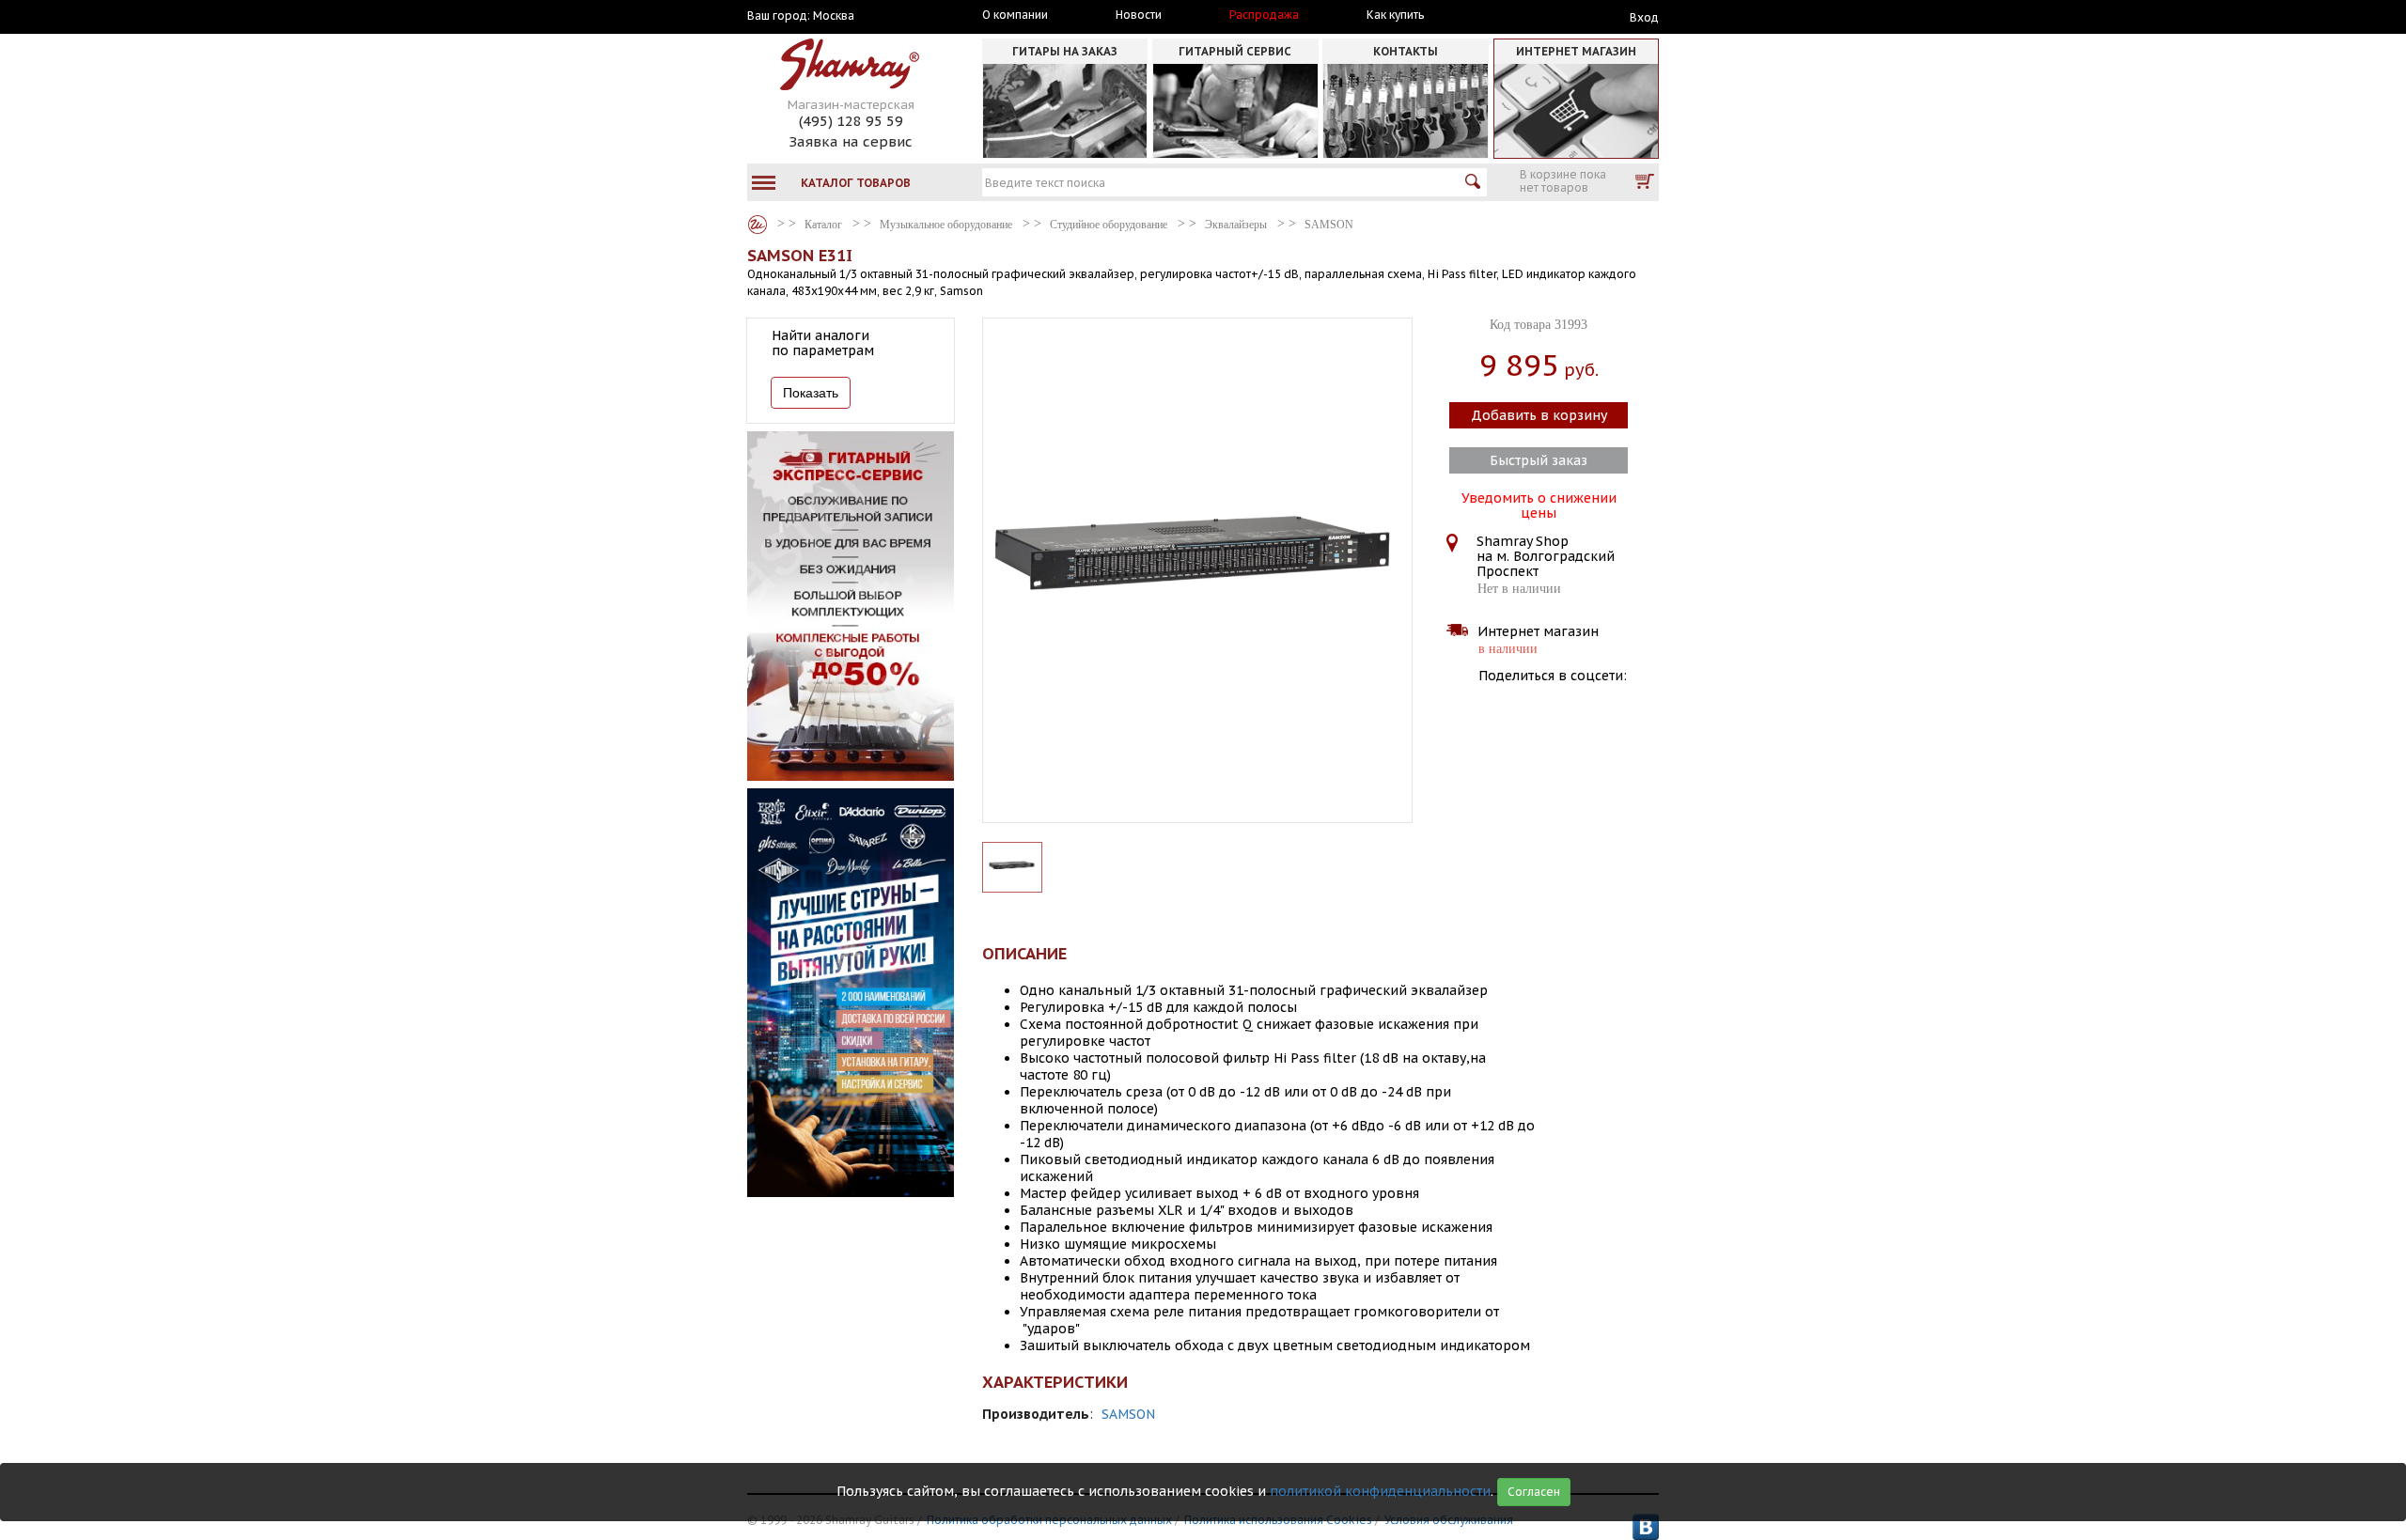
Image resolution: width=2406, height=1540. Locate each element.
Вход (1644, 17)
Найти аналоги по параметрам (823, 343)
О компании (1015, 15)
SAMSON (1128, 1414)
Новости (1139, 15)
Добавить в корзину (1539, 415)
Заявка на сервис (851, 141)
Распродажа (1264, 15)
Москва (834, 16)
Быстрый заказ (1539, 460)
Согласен (1534, 1492)
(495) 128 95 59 (851, 121)
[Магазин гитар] (758, 225)
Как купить (1395, 15)
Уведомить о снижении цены (1539, 504)
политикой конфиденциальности (1380, 1491)
